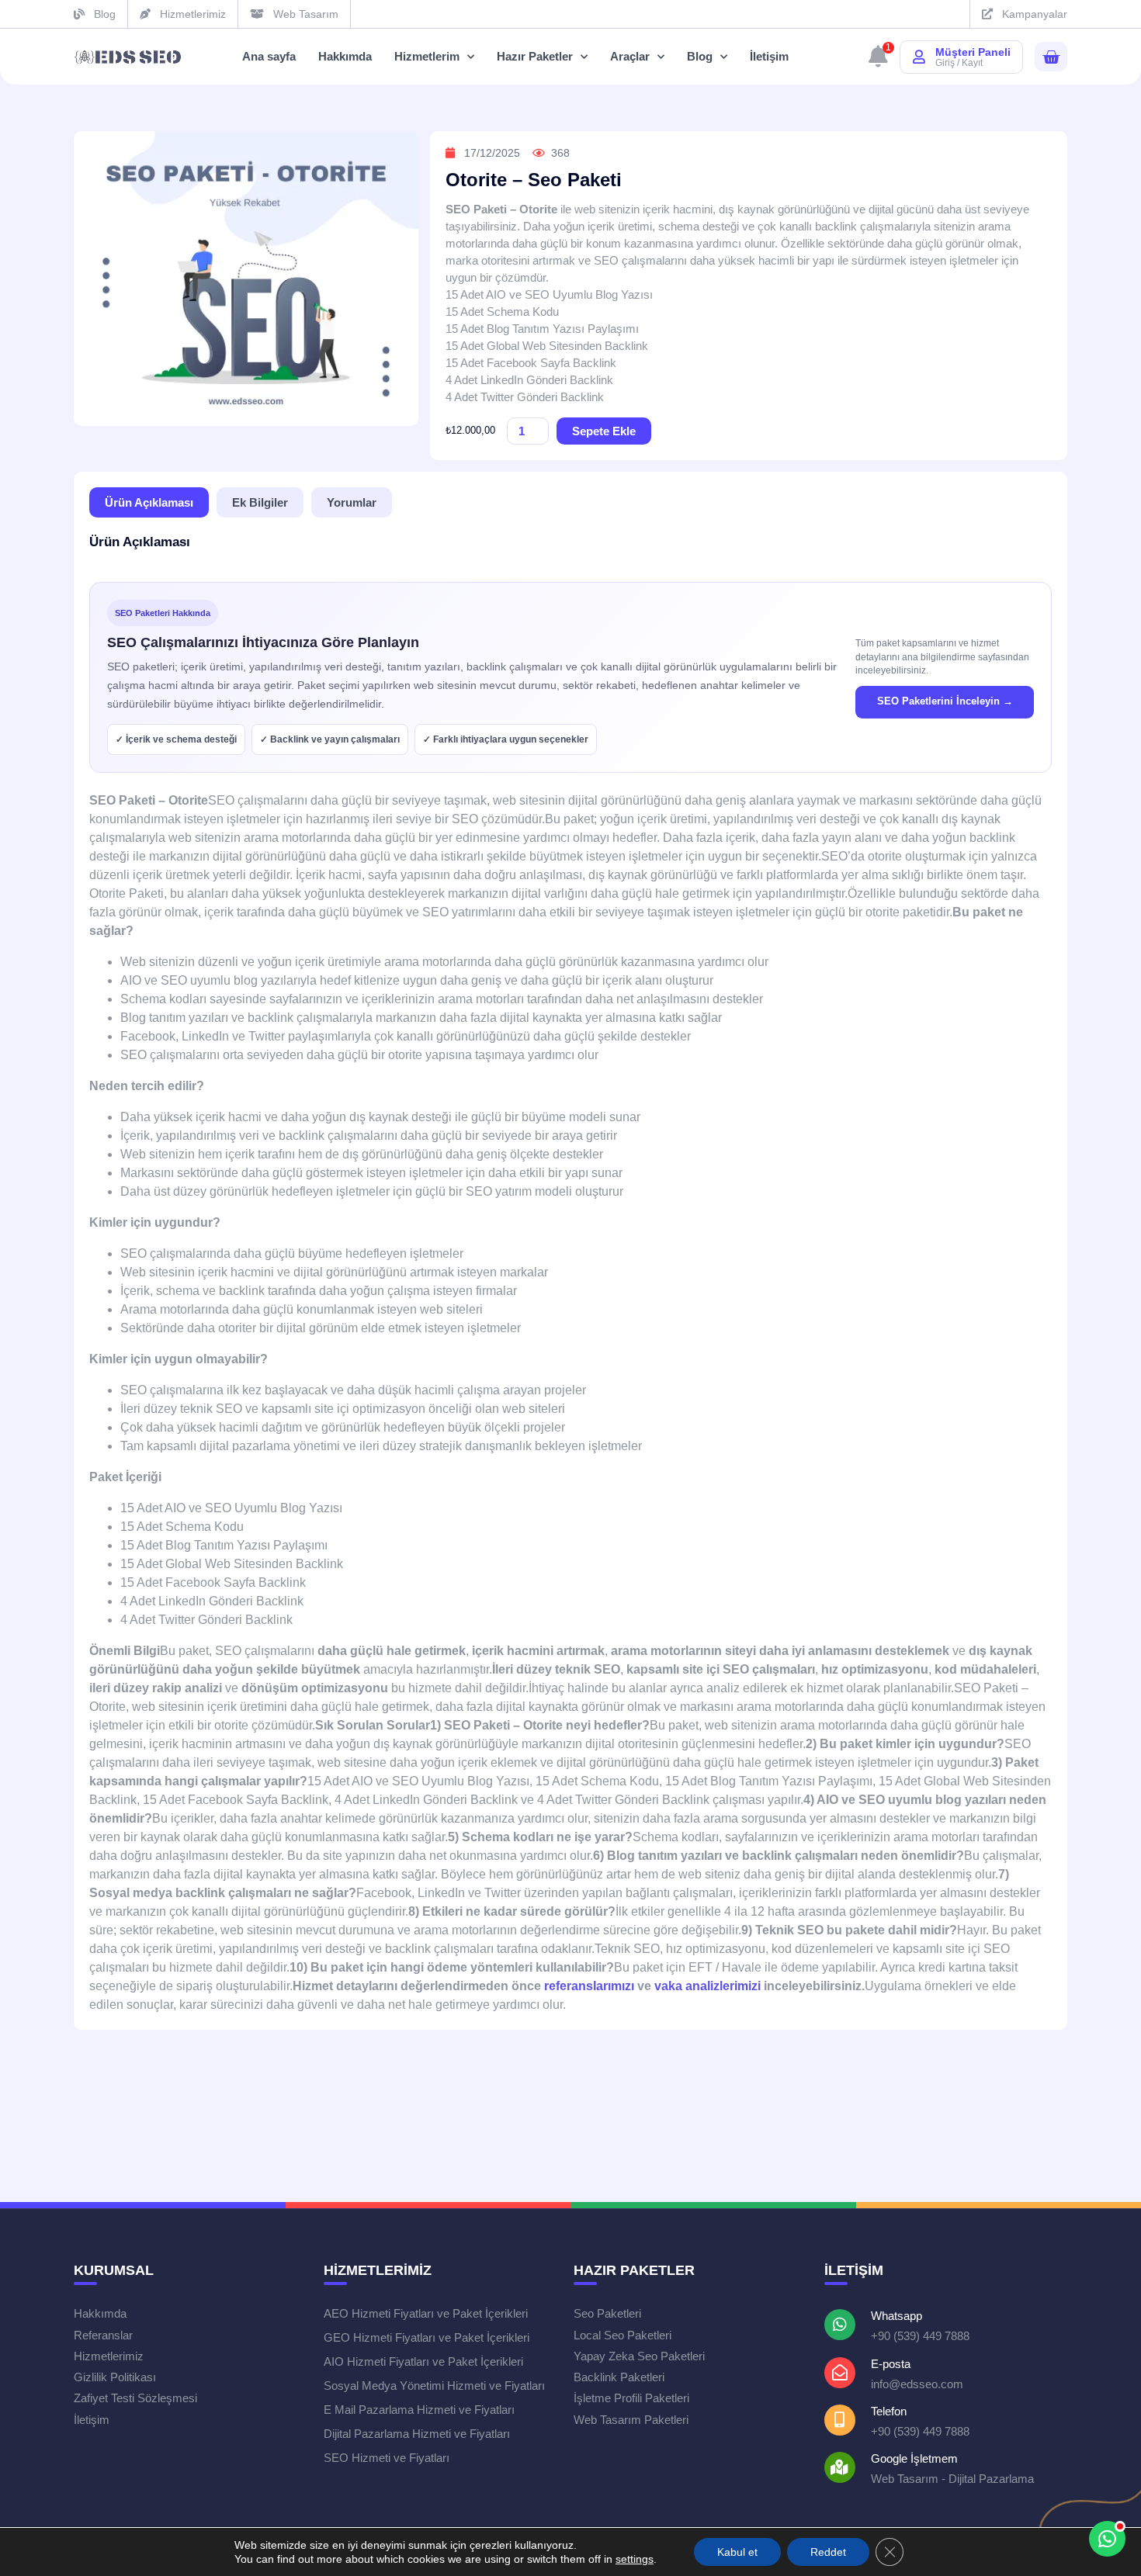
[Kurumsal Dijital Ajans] (128, 57)
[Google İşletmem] (840, 2467)
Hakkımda (345, 56)
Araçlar (630, 56)
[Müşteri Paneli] (919, 57)
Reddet (828, 2552)
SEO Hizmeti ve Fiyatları (387, 2458)
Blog (700, 56)
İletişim (769, 56)
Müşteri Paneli (973, 52)
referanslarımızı (589, 1986)
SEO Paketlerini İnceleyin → (945, 701)
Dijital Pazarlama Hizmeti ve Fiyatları (417, 2434)
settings (635, 2559)
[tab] (149, 502)
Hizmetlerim (427, 56)
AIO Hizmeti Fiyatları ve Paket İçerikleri (423, 2361)
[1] (878, 60)
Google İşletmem (914, 2458)
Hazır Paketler (535, 56)
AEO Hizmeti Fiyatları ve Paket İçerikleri (426, 2313)
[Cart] (1051, 57)
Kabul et (737, 2552)
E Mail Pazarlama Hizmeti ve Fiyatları (419, 2410)
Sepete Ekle (604, 431)
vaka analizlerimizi (707, 1986)
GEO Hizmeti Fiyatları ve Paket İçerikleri (427, 2337)
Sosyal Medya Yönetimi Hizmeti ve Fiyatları (434, 2386)
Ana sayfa (269, 56)
